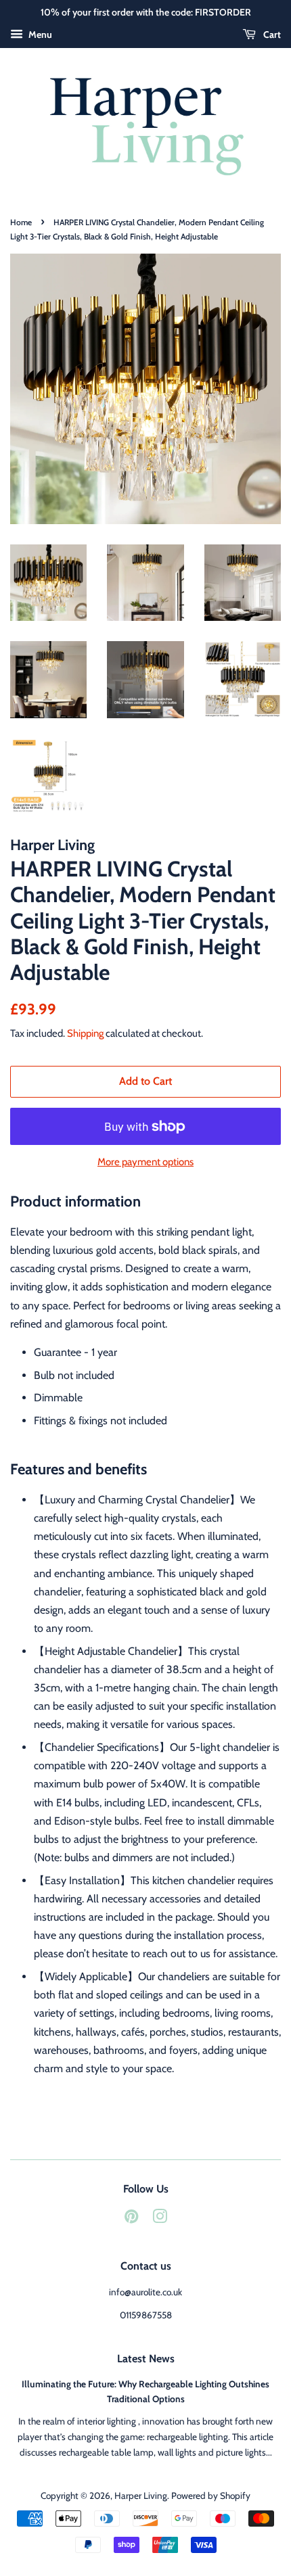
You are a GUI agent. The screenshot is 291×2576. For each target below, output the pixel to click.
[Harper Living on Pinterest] (131, 2219)
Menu (39, 34)
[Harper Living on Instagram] (160, 2219)
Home (21, 222)
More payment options (145, 1162)
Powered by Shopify (211, 2496)
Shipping (85, 1033)
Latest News (146, 2359)
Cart (271, 34)
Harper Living (141, 2496)
